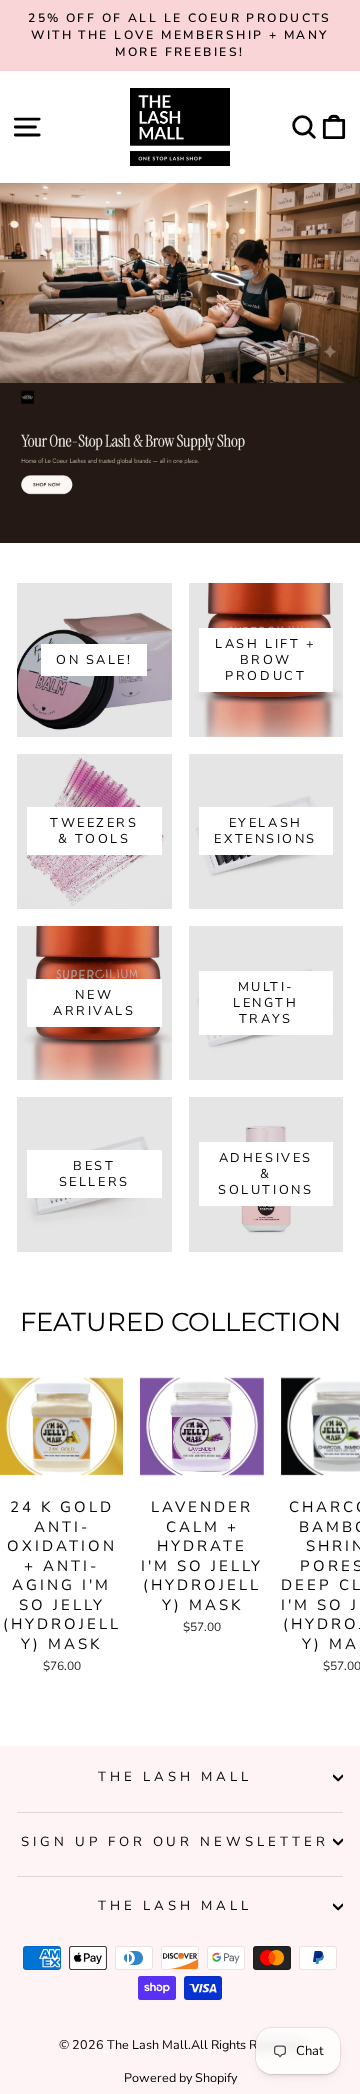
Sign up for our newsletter (175, 1842)
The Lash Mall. (149, 2044)
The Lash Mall (175, 1777)
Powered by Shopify (180, 2077)
